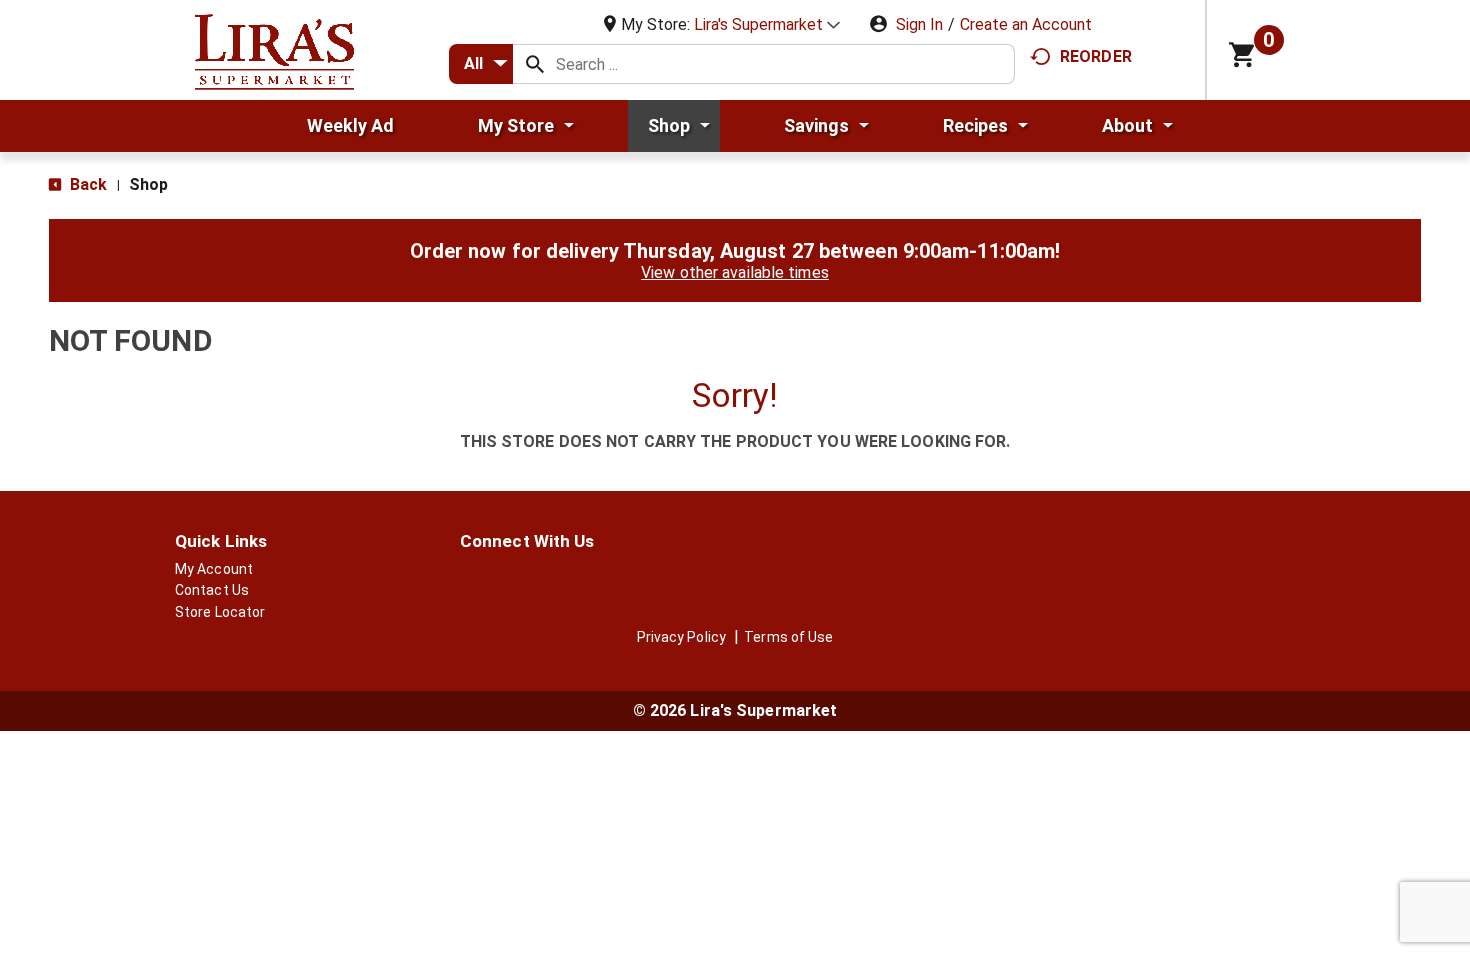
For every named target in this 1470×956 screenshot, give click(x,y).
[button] (767, 24)
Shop (148, 184)
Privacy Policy (681, 637)
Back (87, 184)
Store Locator (220, 612)
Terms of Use (788, 637)
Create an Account (1026, 24)
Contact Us (212, 590)
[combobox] (481, 64)
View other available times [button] (735, 272)
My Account (214, 569)
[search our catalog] (535, 64)
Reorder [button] (1096, 56)
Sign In (919, 24)
